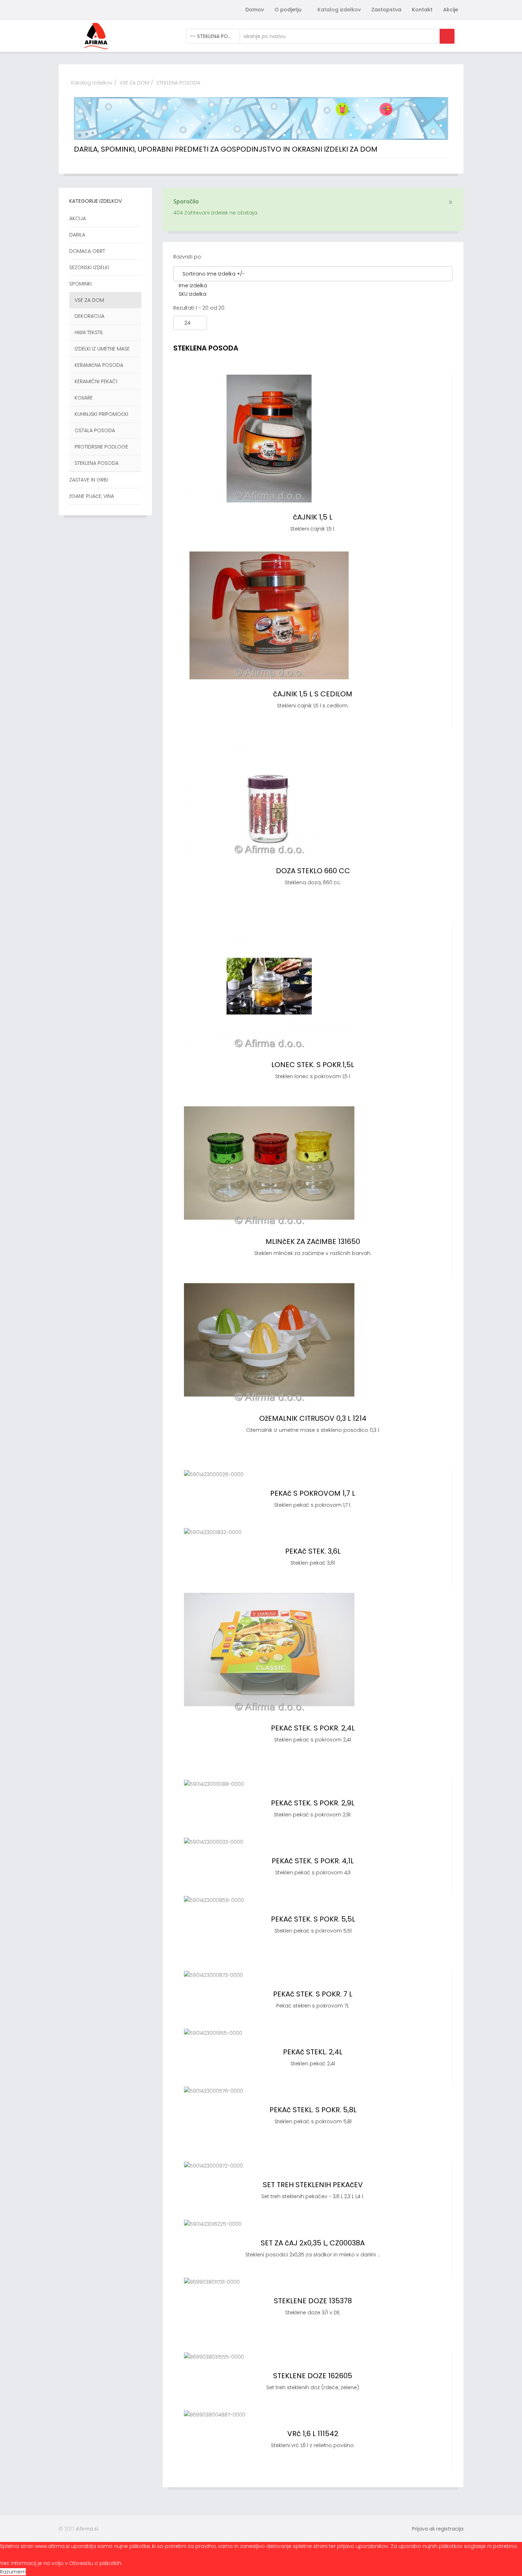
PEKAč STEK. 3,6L (313, 1551)
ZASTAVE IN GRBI (89, 480)
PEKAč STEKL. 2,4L (313, 2052)
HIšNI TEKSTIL (89, 332)
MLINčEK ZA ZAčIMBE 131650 (313, 1241)
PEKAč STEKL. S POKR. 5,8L (313, 2110)
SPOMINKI (80, 284)
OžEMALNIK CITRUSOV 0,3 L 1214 (313, 1418)
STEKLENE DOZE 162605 (313, 2376)
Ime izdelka (193, 286)
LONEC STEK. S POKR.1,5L (313, 1065)
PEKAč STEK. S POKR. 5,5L (313, 1919)
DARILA (77, 235)
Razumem (13, 2572)
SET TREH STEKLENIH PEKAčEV (313, 2185)
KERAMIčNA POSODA (99, 365)
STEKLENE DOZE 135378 (313, 2301)
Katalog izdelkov (339, 10)
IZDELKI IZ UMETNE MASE (102, 349)
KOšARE (84, 398)
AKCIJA (78, 218)
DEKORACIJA (89, 316)
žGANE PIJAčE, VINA (92, 496)
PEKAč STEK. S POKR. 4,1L (313, 1861)
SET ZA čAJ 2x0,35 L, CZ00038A (313, 2243)
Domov (255, 10)
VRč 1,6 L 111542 (313, 2434)
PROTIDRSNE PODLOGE (101, 447)
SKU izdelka (192, 294)
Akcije (451, 10)
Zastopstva (386, 10)
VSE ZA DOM (134, 83)
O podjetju (288, 10)
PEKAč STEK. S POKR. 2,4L (313, 1728)
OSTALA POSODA (95, 430)
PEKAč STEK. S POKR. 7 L (313, 1994)
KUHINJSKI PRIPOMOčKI (101, 414)
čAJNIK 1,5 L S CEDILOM (313, 694)
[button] (434, 2529)
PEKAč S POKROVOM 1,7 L (313, 1493)
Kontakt (422, 10)
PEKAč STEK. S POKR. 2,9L (313, 1803)
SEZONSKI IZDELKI (89, 267)
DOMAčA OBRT (87, 251)
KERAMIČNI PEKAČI (96, 381)
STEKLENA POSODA (97, 463)
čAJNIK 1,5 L (313, 517)
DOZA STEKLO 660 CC (313, 871)
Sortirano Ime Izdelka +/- (214, 274)
